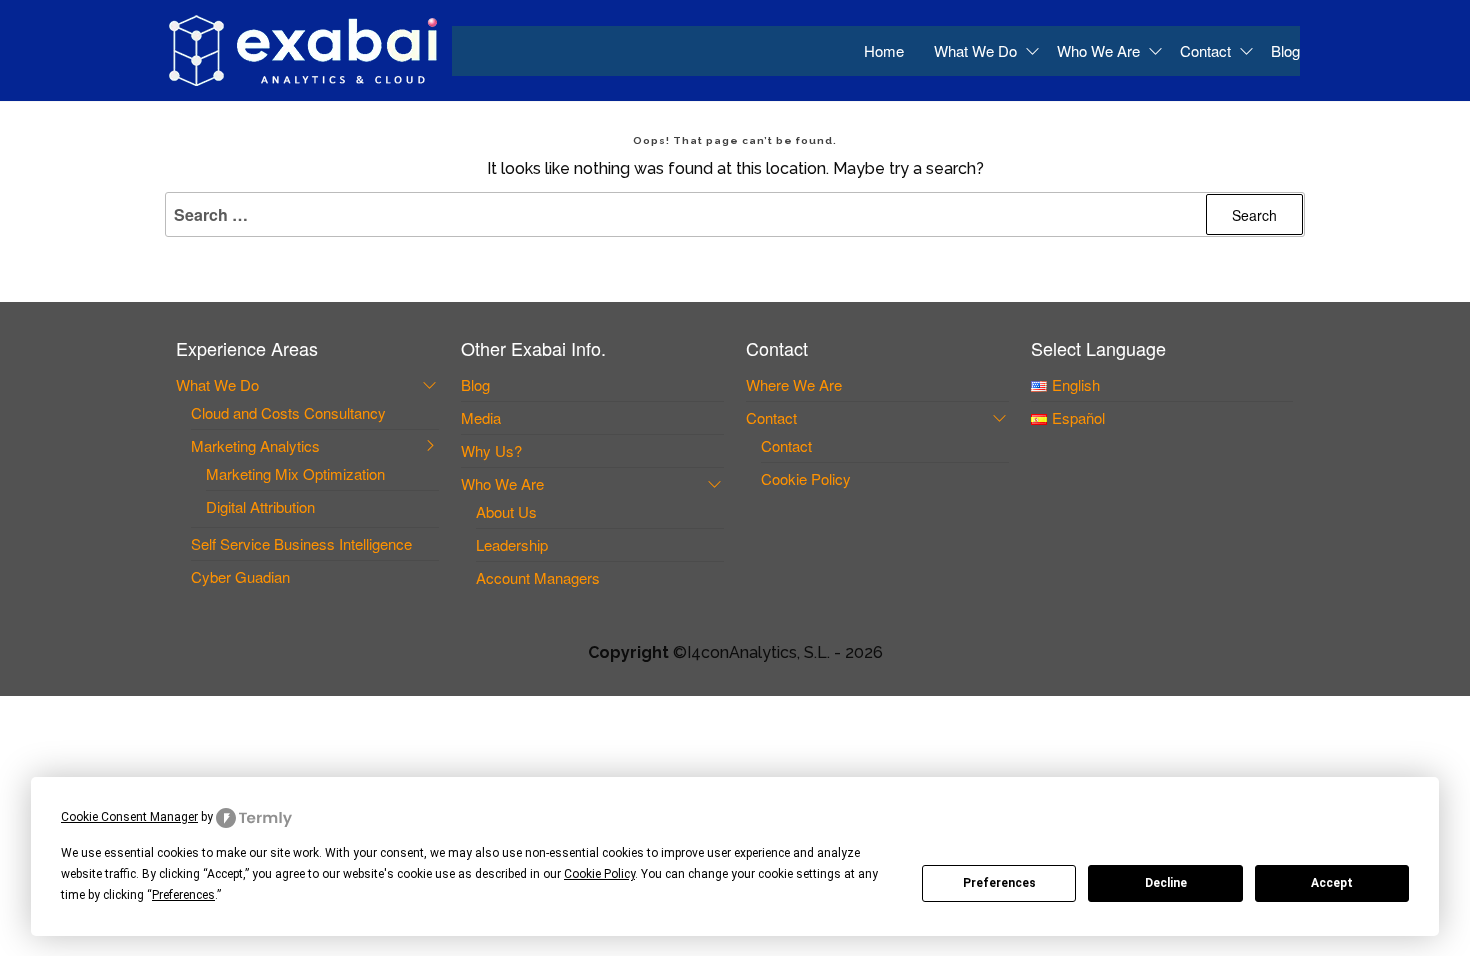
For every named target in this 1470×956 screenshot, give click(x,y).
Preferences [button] (183, 895)
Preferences (999, 883)
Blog (1285, 50)
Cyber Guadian (240, 576)
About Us (506, 511)
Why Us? (491, 450)
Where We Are (794, 384)
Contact (1205, 50)
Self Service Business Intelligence (301, 543)
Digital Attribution (260, 506)
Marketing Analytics (255, 445)
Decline (1166, 883)
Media (481, 417)
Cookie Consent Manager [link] (129, 817)
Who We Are (1098, 50)
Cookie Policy (806, 478)
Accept (1332, 883)
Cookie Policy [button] (599, 874)
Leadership (512, 544)
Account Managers (538, 577)
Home (884, 50)
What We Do (975, 50)
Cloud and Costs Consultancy (288, 412)
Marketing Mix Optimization (295, 473)
